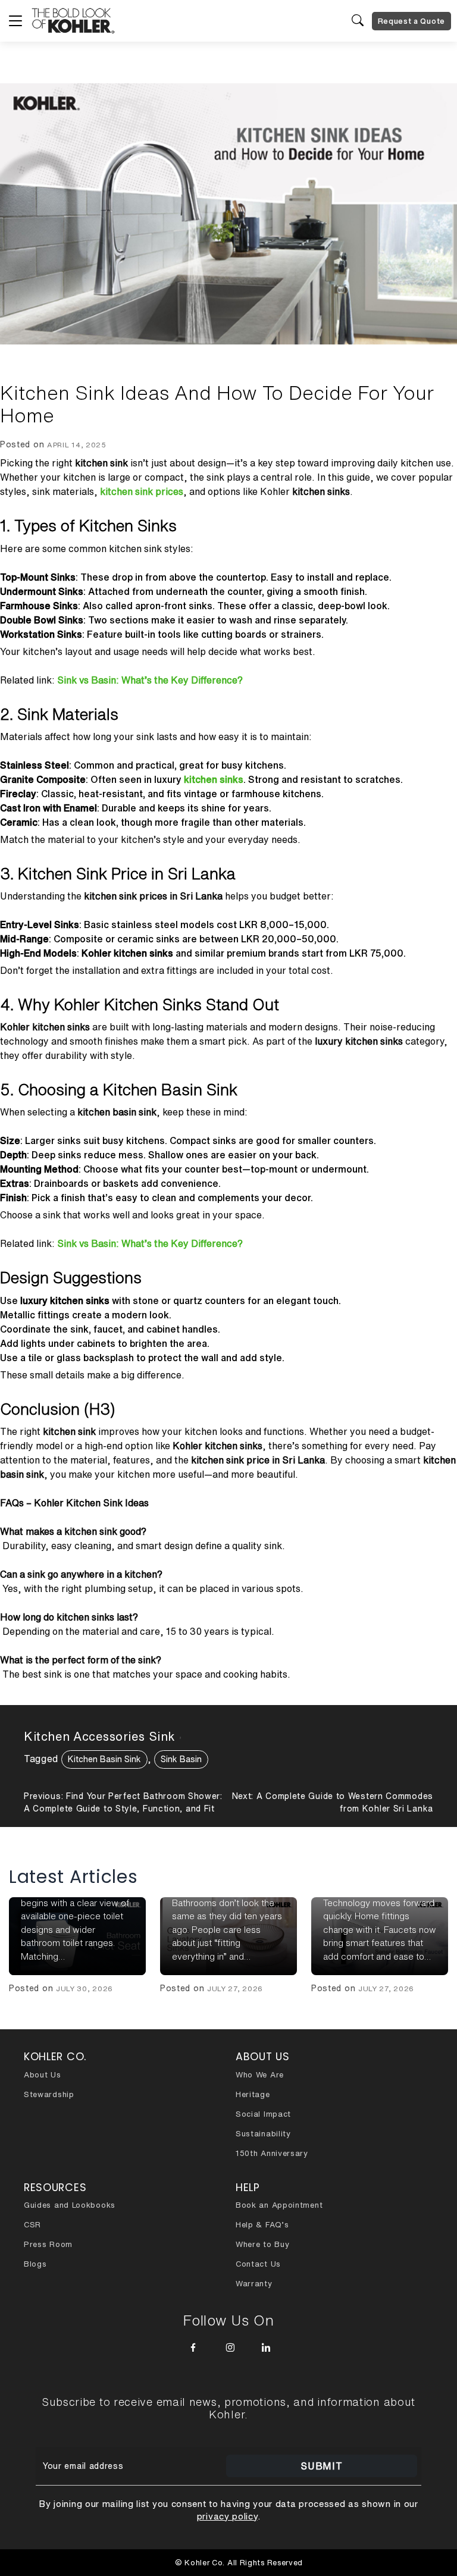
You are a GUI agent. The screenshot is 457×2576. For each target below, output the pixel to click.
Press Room (48, 2244)
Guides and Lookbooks (70, 2205)
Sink (162, 1736)
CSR (32, 2225)
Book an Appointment (279, 2205)
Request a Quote (412, 21)
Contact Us (258, 2264)
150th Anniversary (272, 2153)
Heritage (253, 2094)
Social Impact (263, 2114)
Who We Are (260, 2075)
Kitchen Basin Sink (104, 1759)
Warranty (254, 2284)
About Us (43, 2075)
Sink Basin (181, 1759)
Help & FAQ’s (262, 2225)
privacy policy (227, 2516)
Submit (321, 2466)
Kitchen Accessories (84, 1736)
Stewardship (49, 2094)
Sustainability (263, 2134)
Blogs (35, 2264)
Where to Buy (262, 2244)
